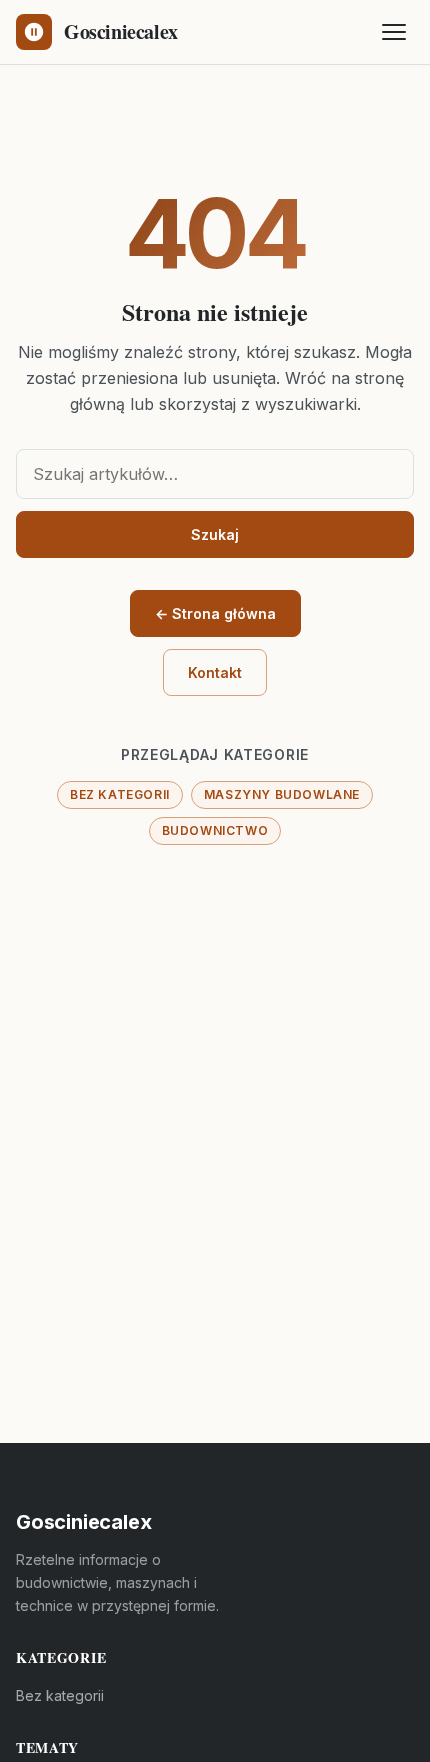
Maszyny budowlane (282, 794)
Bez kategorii (120, 794)
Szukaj (215, 534)
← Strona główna (215, 613)
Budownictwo (215, 830)
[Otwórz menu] (394, 32)
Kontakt (215, 672)
